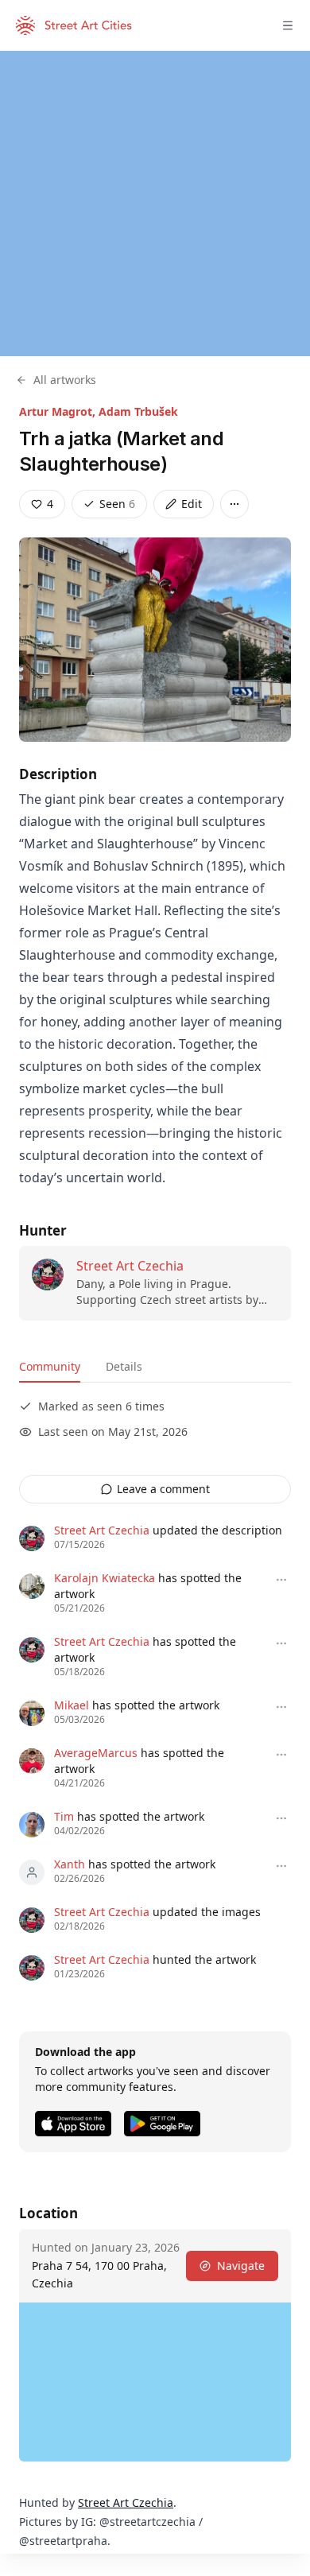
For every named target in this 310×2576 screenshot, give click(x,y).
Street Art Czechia (130, 1266)
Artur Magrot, (59, 411)
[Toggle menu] (288, 25)
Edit (192, 504)
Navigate (241, 2266)
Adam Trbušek (138, 411)
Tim (64, 1816)
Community (50, 1366)
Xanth (70, 1864)
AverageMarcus (96, 1753)
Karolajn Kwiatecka (105, 1578)
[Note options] (281, 1580)
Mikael (72, 1705)
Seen (117, 504)
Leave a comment (163, 1489)
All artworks (65, 380)
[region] (155, 204)
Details (124, 1366)
